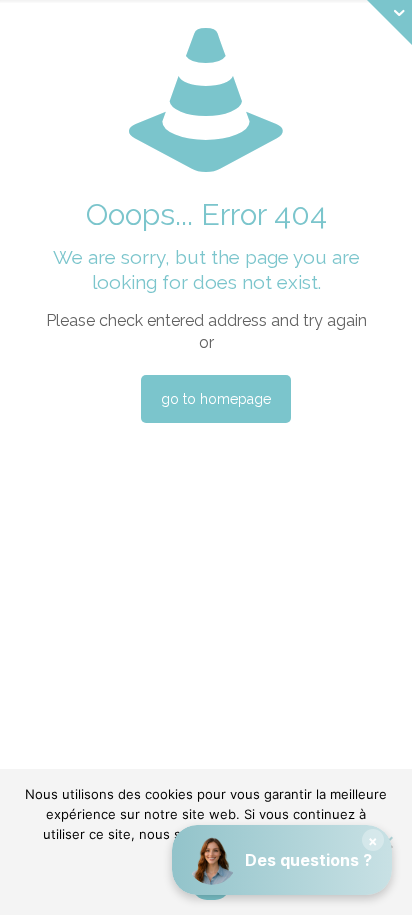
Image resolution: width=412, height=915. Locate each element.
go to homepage (216, 399)
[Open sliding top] (389, 22)
